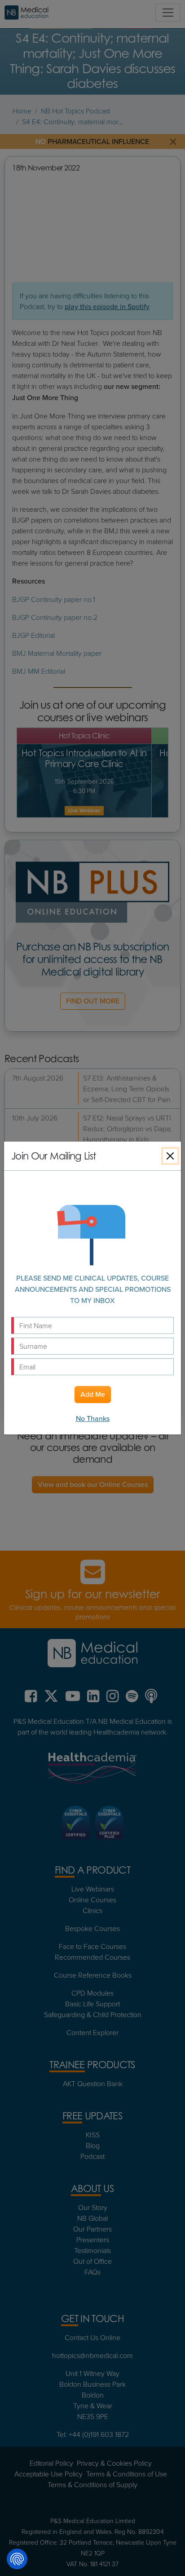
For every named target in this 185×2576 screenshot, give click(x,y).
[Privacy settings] (17, 2559)
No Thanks (93, 1419)
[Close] (170, 1156)
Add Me (93, 1394)
